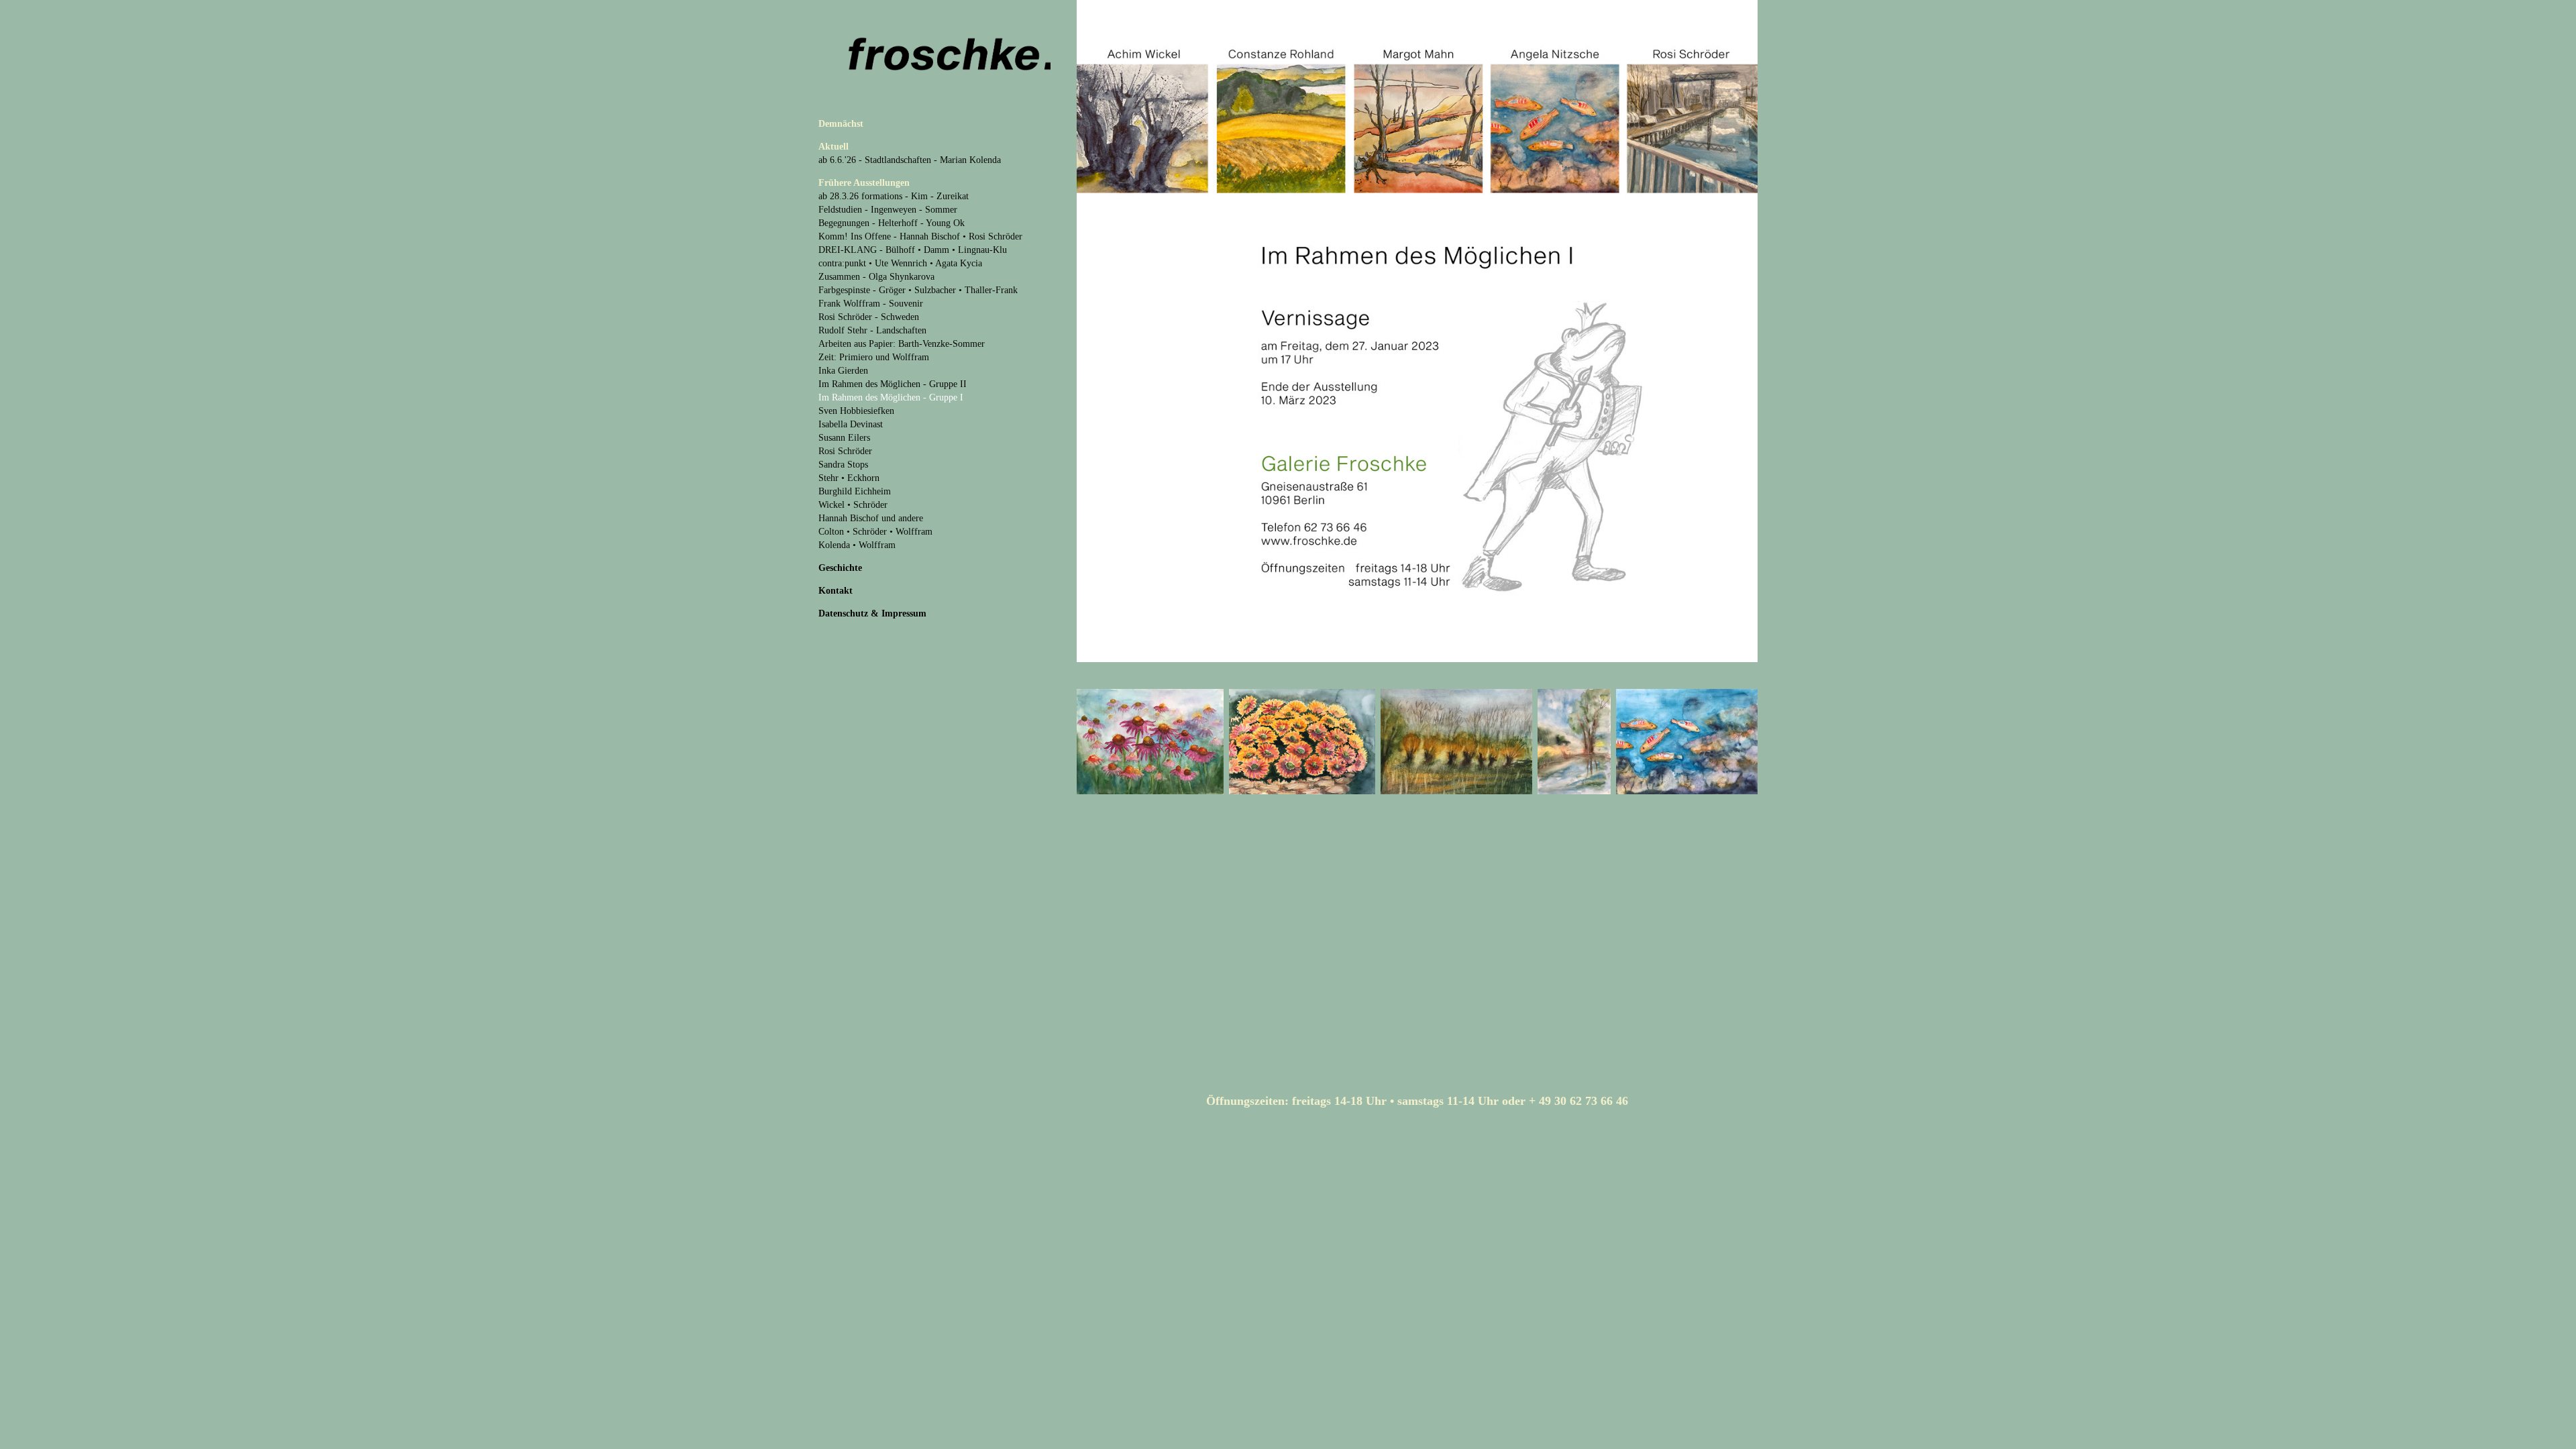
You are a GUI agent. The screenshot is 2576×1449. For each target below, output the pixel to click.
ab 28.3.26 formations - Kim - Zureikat (894, 196)
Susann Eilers (844, 438)
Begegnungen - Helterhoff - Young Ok (892, 223)
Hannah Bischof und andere (871, 518)
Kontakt (836, 591)
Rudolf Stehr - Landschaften (872, 330)
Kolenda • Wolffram (857, 545)
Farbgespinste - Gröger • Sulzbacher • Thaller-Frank (918, 290)
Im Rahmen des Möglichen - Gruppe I (891, 397)
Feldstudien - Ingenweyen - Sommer (888, 210)
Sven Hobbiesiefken (856, 411)
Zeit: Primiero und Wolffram (874, 357)
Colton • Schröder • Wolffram (875, 532)
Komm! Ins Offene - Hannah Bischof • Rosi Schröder (920, 236)
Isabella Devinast (851, 424)
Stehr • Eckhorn (849, 478)
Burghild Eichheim (855, 491)
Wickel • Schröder (853, 505)
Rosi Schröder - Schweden (869, 317)
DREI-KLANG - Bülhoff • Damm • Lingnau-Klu (913, 250)
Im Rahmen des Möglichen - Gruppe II (893, 384)
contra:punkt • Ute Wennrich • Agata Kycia (900, 263)
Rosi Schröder (845, 451)
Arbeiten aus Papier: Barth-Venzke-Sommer (902, 344)
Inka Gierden (843, 371)
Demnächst (841, 124)
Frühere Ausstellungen (864, 183)
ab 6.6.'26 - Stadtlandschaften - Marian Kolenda (910, 160)
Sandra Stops (843, 465)
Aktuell (834, 147)
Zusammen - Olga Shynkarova (876, 277)
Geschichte (840, 568)
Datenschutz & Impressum (872, 613)
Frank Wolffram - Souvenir (871, 304)
